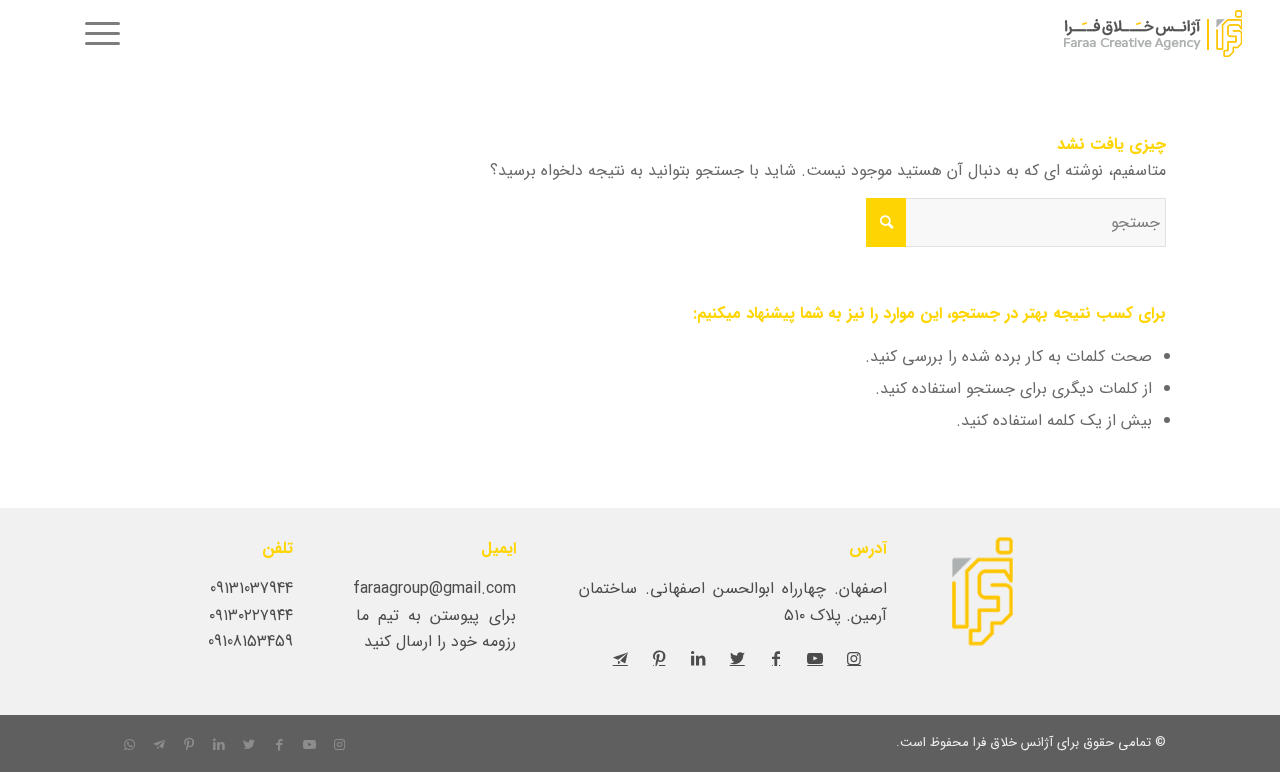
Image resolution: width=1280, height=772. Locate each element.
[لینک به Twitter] (737, 658)
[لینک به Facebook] (776, 658)
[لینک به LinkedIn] (698, 658)
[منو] (96, 35)
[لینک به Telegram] (620, 658)
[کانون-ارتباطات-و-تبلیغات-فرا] (1104, 35)
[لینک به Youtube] (815, 658)
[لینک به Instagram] (854, 658)
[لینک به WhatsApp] (129, 745)
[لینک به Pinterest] (659, 658)
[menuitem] (96, 35)
